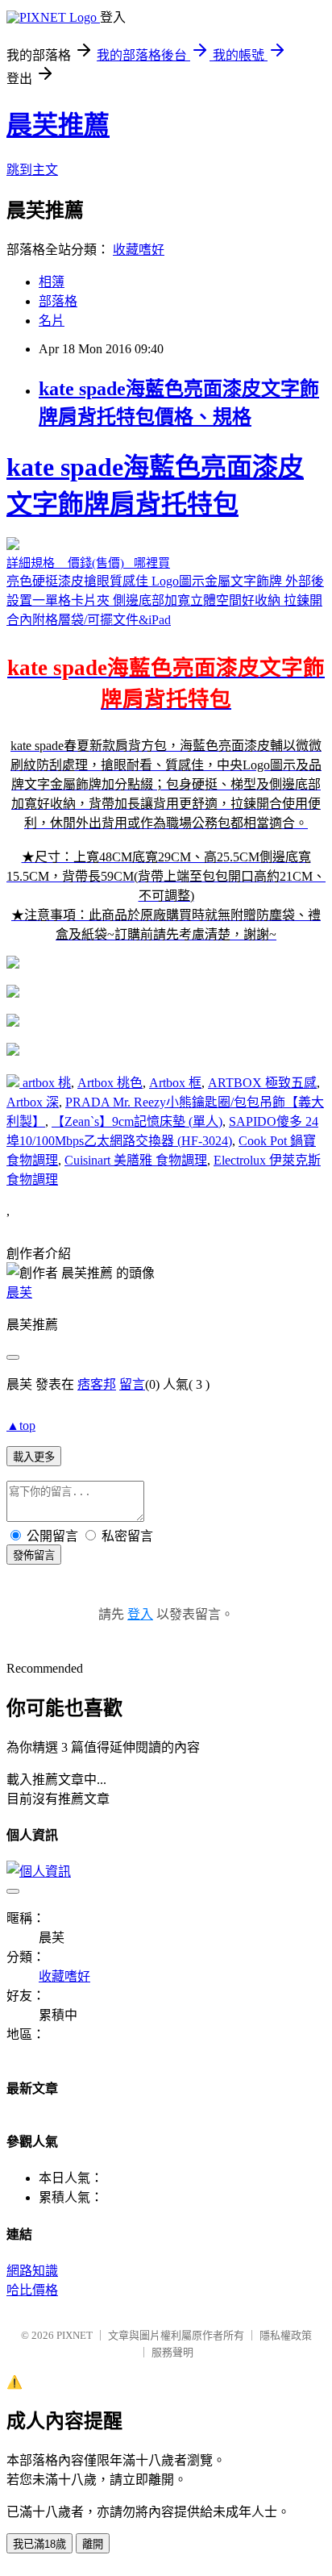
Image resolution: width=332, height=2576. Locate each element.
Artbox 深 (33, 1102)
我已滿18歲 (39, 2544)
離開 (93, 2544)
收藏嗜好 (139, 250)
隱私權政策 (286, 2335)
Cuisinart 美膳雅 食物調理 (136, 1160)
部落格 (58, 301)
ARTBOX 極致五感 (262, 1083)
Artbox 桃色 (110, 1083)
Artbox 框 (175, 1083)
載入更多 (34, 1457)
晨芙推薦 (58, 125)
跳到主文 (32, 170)
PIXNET (75, 2335)
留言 (132, 1384)
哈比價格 (32, 2290)
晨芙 (19, 1292)
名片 (52, 321)
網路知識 (32, 2271)
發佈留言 (34, 1555)
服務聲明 (172, 2352)
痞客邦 (97, 1384)
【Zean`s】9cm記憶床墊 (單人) (137, 1121)
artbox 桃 (47, 1083)
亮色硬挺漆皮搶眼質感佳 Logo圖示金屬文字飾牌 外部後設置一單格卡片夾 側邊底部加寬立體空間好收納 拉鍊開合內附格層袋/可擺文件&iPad (166, 697)
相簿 (52, 282)
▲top (21, 1426)
